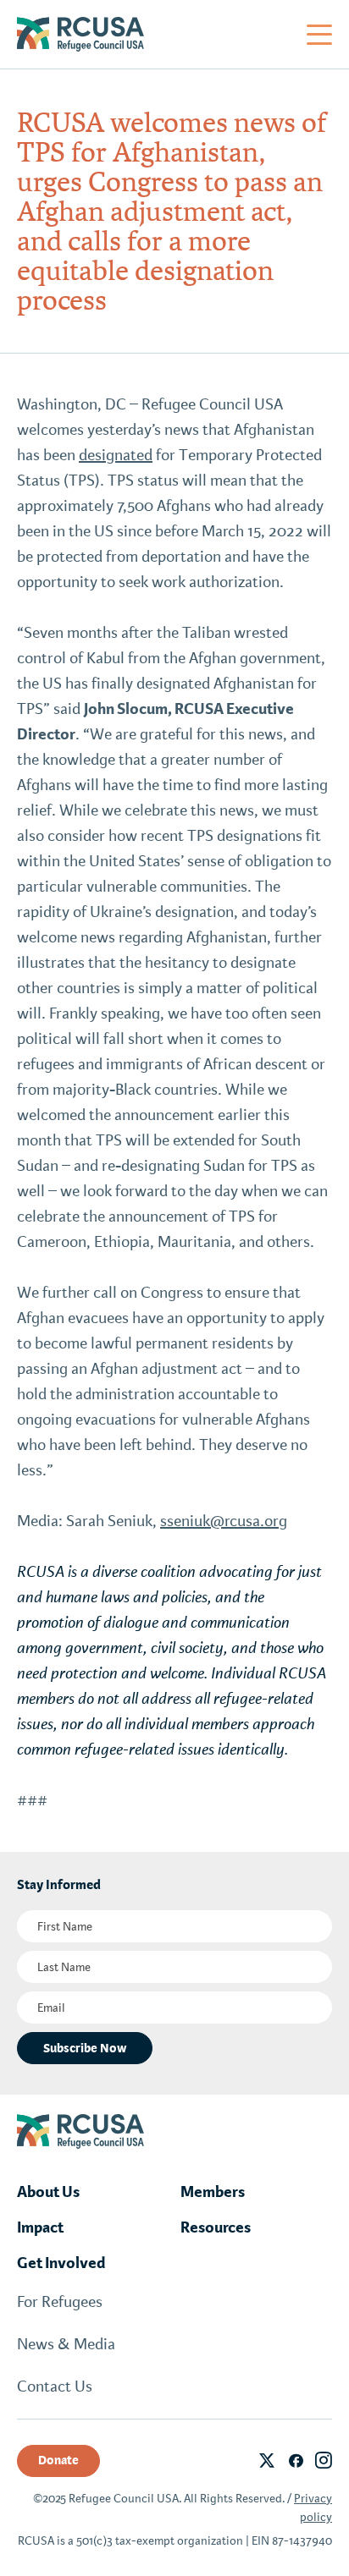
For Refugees (60, 2302)
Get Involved (61, 2263)
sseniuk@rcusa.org (224, 1521)
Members (213, 2192)
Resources (216, 2227)
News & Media (66, 2344)
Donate (58, 2460)
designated (116, 455)
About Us (48, 2192)
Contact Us (55, 2387)
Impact (40, 2227)
